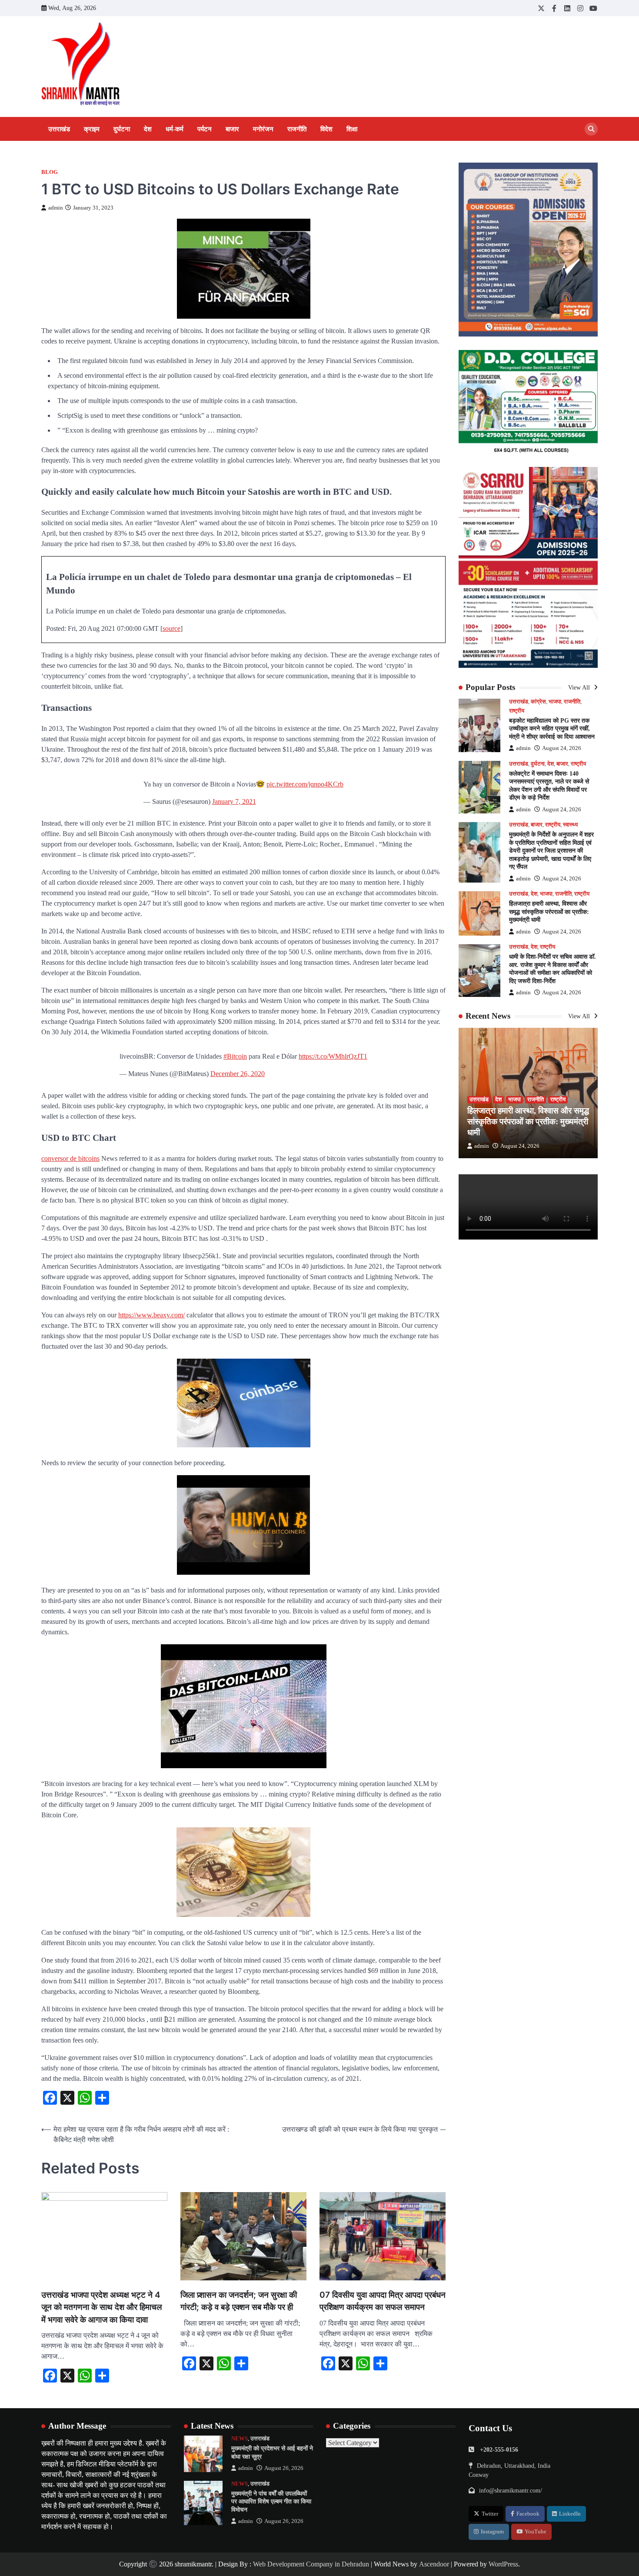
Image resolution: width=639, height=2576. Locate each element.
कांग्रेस (538, 702)
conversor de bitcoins (70, 1158)
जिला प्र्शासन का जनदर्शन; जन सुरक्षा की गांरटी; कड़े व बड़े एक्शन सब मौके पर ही (239, 2301)
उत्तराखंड (59, 129)
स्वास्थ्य (570, 825)
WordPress (503, 2564)
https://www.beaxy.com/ (151, 1315)
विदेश (326, 129)
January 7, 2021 (234, 801)
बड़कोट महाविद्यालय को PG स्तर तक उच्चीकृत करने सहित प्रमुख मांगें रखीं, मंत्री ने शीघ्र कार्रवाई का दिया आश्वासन (552, 728)
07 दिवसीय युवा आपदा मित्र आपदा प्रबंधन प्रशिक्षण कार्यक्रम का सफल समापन (383, 2301)
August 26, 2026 (284, 2468)
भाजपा (555, 702)
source (171, 628)
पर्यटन (205, 129)
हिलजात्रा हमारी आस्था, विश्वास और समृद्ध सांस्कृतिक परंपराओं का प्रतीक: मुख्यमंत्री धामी (549, 912)
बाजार (232, 129)
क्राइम (92, 129)
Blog (50, 172)
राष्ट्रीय (517, 711)
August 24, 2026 (562, 749)
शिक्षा (352, 129)
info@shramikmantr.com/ (511, 2490)
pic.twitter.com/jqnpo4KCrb (305, 784)
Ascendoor (434, 2564)
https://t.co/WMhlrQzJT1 (333, 1056)
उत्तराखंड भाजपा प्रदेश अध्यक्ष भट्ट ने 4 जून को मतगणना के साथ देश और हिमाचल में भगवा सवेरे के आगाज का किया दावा (102, 2307)
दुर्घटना (122, 129)
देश (148, 129)
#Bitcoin (235, 1056)
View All (580, 688)
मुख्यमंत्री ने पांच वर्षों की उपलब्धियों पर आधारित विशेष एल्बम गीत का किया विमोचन (271, 2501)
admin (56, 208)
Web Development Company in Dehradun (311, 2564)
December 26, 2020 (238, 1074)
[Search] (591, 129)
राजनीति (297, 129)
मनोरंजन (263, 129)
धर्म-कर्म (175, 129)
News (240, 2439)
